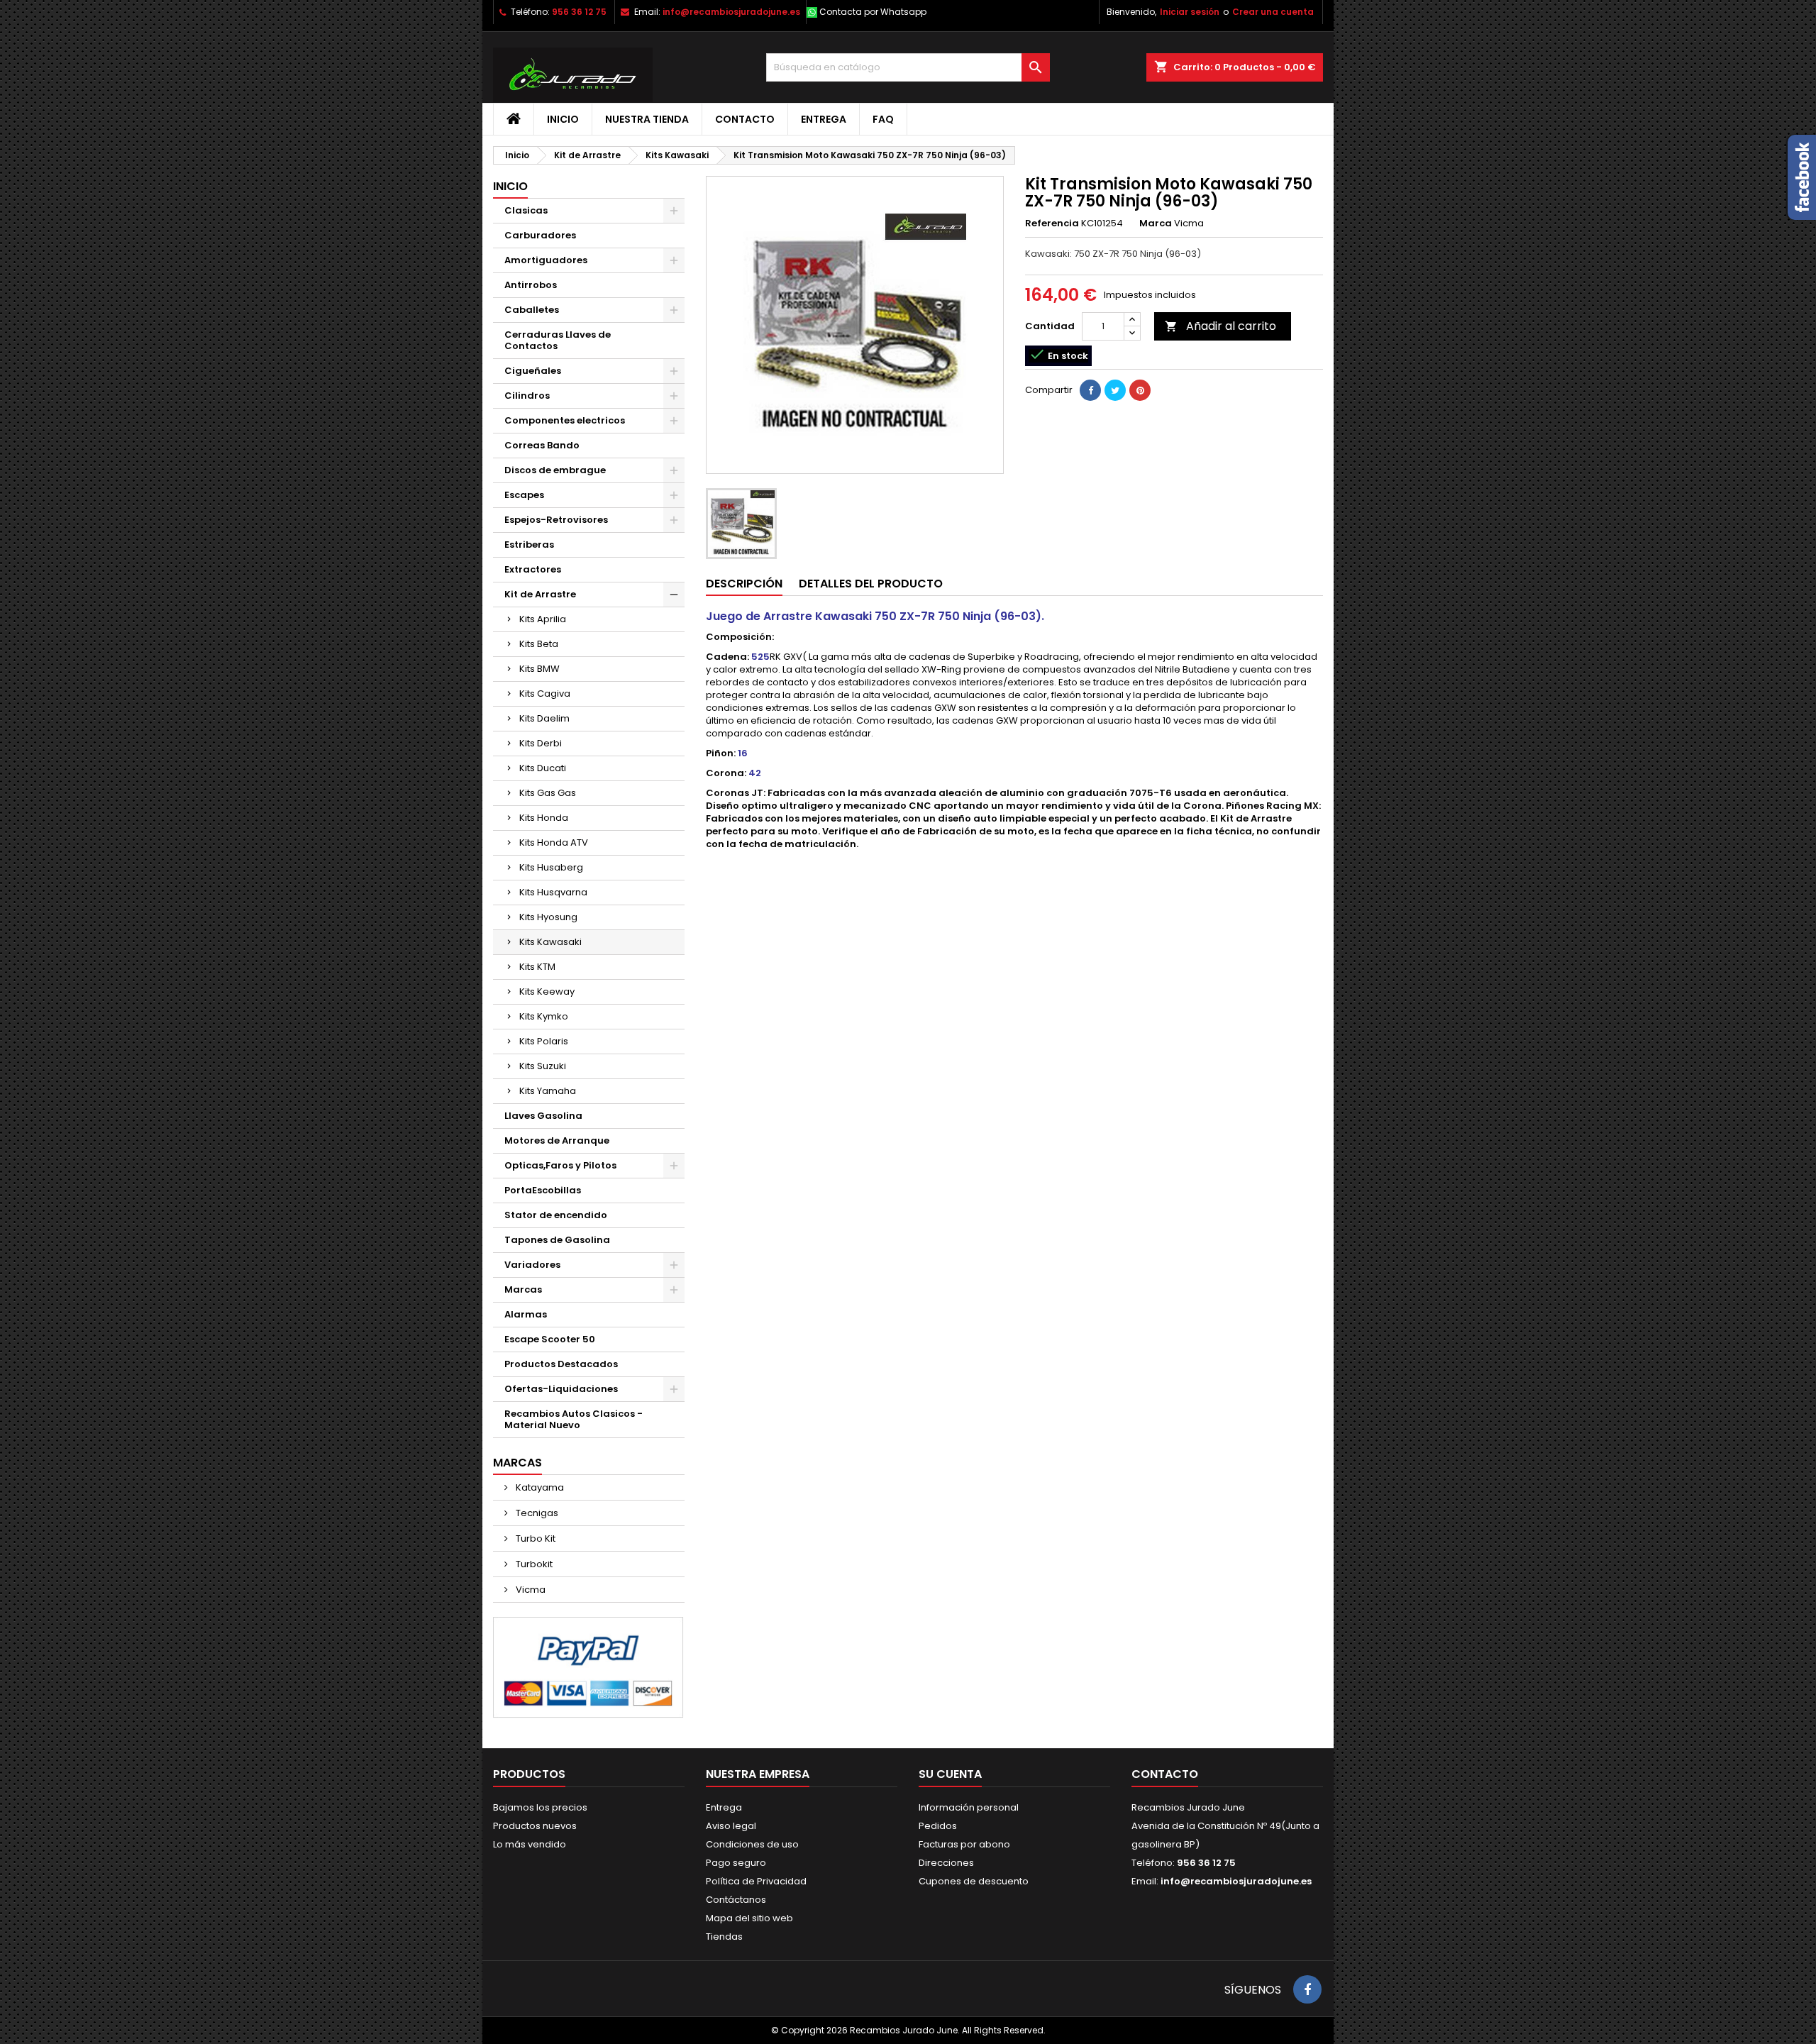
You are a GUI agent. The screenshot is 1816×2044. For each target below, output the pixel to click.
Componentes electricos (565, 420)
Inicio (563, 119)
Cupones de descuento (974, 1881)
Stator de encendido (556, 1215)
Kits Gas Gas (548, 793)
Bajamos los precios (540, 1807)
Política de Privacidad (756, 1881)
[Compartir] (1090, 390)
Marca (1156, 223)
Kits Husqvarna (553, 892)
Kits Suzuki (543, 1066)
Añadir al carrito (1220, 326)
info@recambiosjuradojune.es (731, 12)
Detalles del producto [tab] (871, 584)
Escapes (524, 495)
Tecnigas (536, 1513)
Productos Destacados (561, 1364)
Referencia (1052, 223)
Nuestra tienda (647, 119)
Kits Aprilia (543, 619)
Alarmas (526, 1314)
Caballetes (532, 310)
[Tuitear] (1115, 390)
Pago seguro (736, 1863)
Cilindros (527, 396)
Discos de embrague (555, 470)
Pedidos (938, 1826)
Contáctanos (736, 1900)
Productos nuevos (535, 1826)
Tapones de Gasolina (557, 1240)
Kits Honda (544, 818)
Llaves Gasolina (543, 1116)
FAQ (883, 119)
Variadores (532, 1265)
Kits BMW (539, 669)
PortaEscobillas (543, 1190)
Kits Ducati (543, 768)
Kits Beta (539, 644)
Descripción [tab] (744, 584)
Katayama (539, 1487)
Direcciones (946, 1863)
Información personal (969, 1807)
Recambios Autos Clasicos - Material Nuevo (574, 1419)
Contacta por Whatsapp (873, 12)
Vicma (530, 1590)
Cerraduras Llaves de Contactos (558, 340)
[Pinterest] (1140, 390)
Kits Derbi (541, 743)
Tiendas (724, 1937)
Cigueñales (533, 371)
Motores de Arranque (557, 1140)
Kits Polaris (544, 1041)
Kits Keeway (547, 991)
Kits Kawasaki (550, 942)
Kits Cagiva (545, 694)
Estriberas (529, 545)
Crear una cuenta (1273, 12)
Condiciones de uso (752, 1844)
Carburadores (540, 235)
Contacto (745, 119)
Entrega (824, 119)
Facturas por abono (964, 1844)
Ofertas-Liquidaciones (561, 1389)
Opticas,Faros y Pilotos (560, 1165)
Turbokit (533, 1564)
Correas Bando (542, 445)
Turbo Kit (535, 1538)
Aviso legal (731, 1826)
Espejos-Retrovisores (556, 520)
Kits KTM (537, 967)
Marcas (523, 1289)
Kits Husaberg (551, 867)
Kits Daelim (544, 718)
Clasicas (526, 210)
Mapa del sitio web (749, 1918)
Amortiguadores (546, 260)
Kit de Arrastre (540, 594)
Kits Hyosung (548, 917)
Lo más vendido (530, 1844)
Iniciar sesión (1190, 12)
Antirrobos (531, 285)
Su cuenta (950, 1774)
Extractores (533, 569)
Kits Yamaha (548, 1091)
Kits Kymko (544, 1016)
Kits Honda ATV (554, 843)
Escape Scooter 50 (550, 1339)
